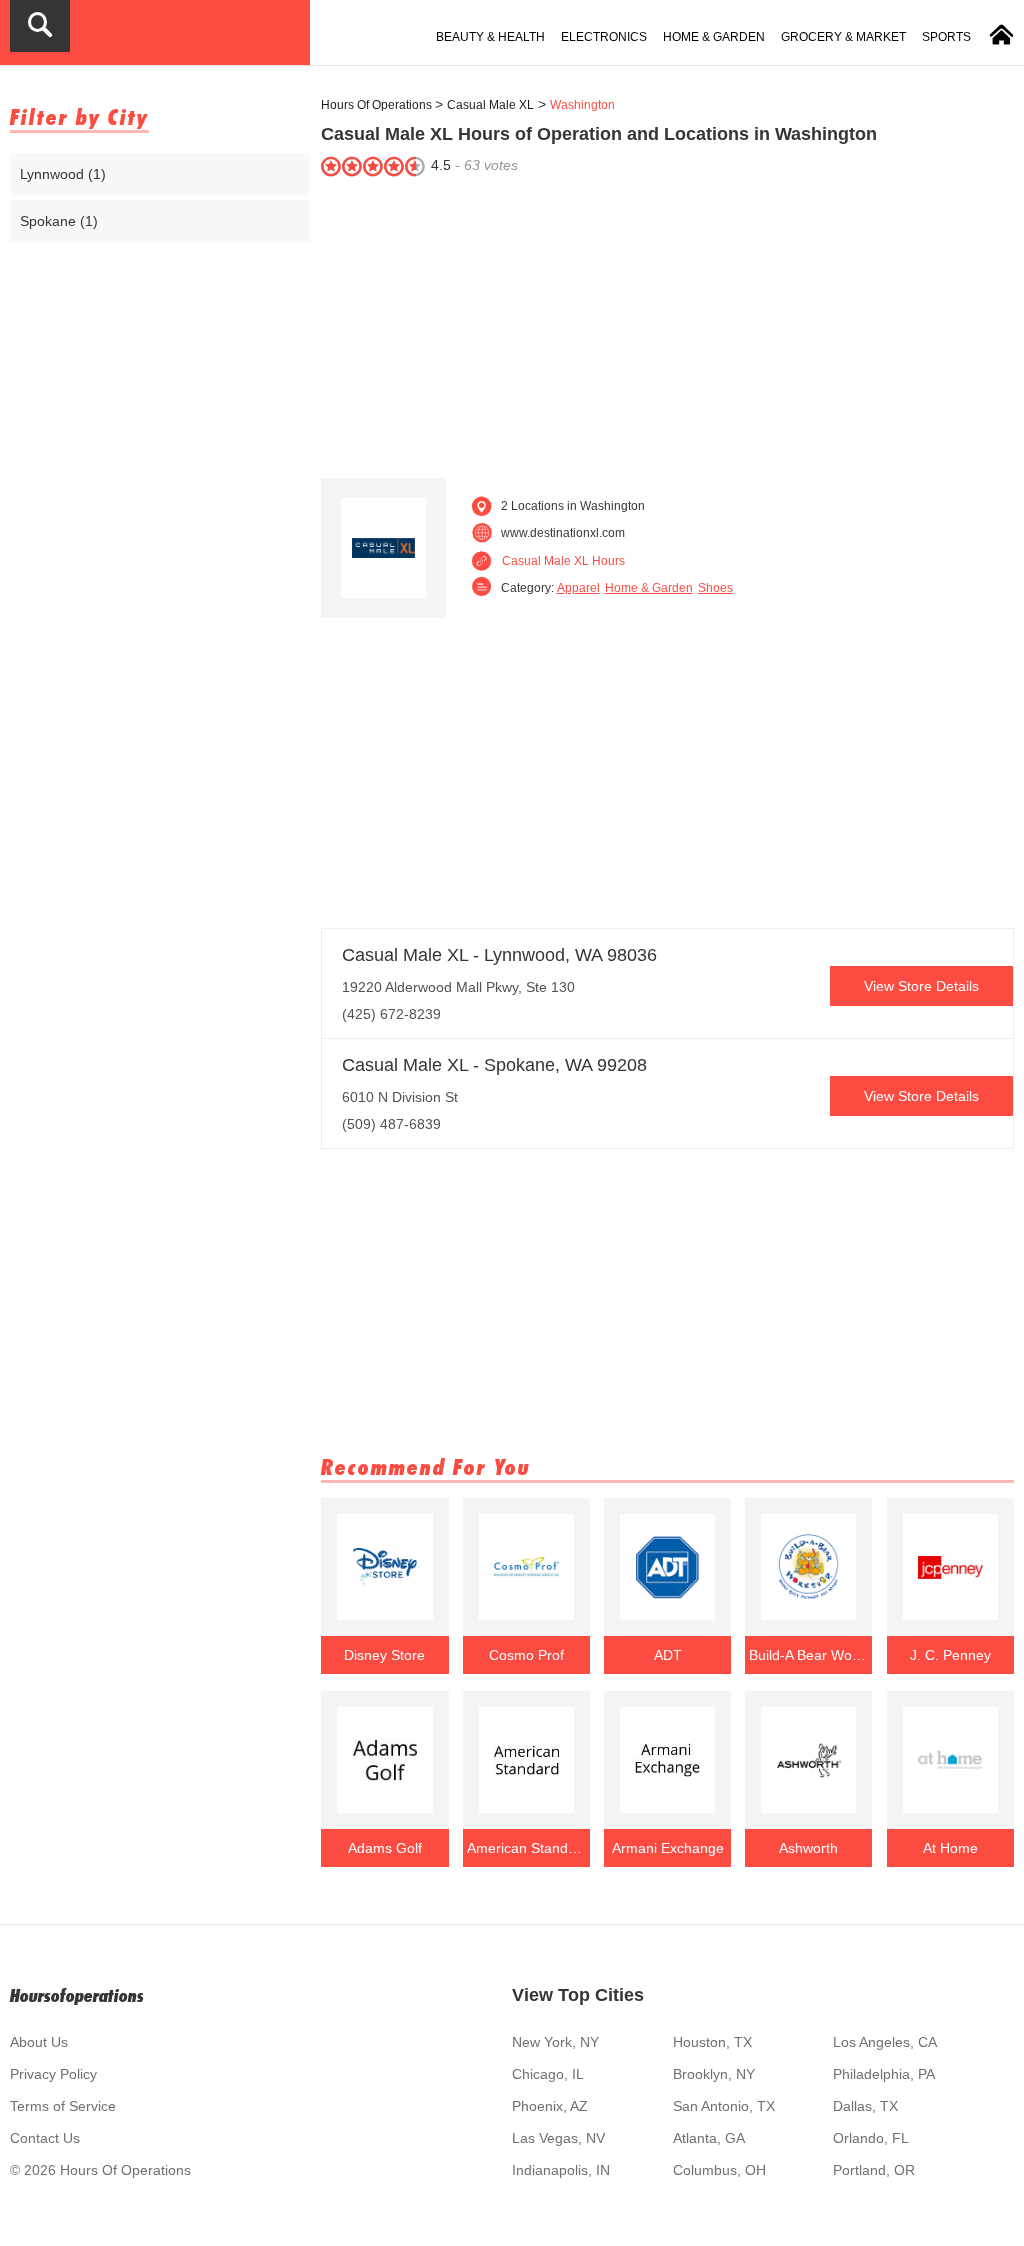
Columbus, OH (719, 2170)
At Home (950, 1848)
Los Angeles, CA (885, 2042)
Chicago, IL (548, 2074)
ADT (668, 1655)
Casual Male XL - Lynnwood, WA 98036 (499, 955)
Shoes (715, 588)
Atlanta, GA (709, 2138)
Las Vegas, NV (558, 2138)
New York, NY (555, 2042)
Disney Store (384, 1655)
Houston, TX (712, 2042)
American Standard (527, 1848)
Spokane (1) (59, 221)
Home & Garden (714, 37)
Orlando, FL (871, 2138)
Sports (946, 37)
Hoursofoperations (77, 1995)
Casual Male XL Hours (563, 561)
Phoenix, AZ (550, 2106)
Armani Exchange (668, 1848)
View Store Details (921, 986)
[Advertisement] (667, 323)
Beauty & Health (490, 37)
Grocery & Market (843, 37)
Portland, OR (874, 2170)
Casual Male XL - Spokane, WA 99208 (494, 1065)
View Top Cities (578, 1995)
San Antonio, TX (724, 2106)
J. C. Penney (950, 1655)
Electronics (604, 37)
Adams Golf (385, 1848)
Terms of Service (63, 2106)
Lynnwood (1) (63, 174)
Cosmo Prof (526, 1655)
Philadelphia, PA (884, 2074)
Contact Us (45, 2138)
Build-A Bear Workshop (809, 1655)
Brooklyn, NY (714, 2074)
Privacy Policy (53, 2074)
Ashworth (808, 1848)
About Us (39, 2042)
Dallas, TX (865, 2106)
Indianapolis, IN (561, 2170)
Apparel (578, 588)
